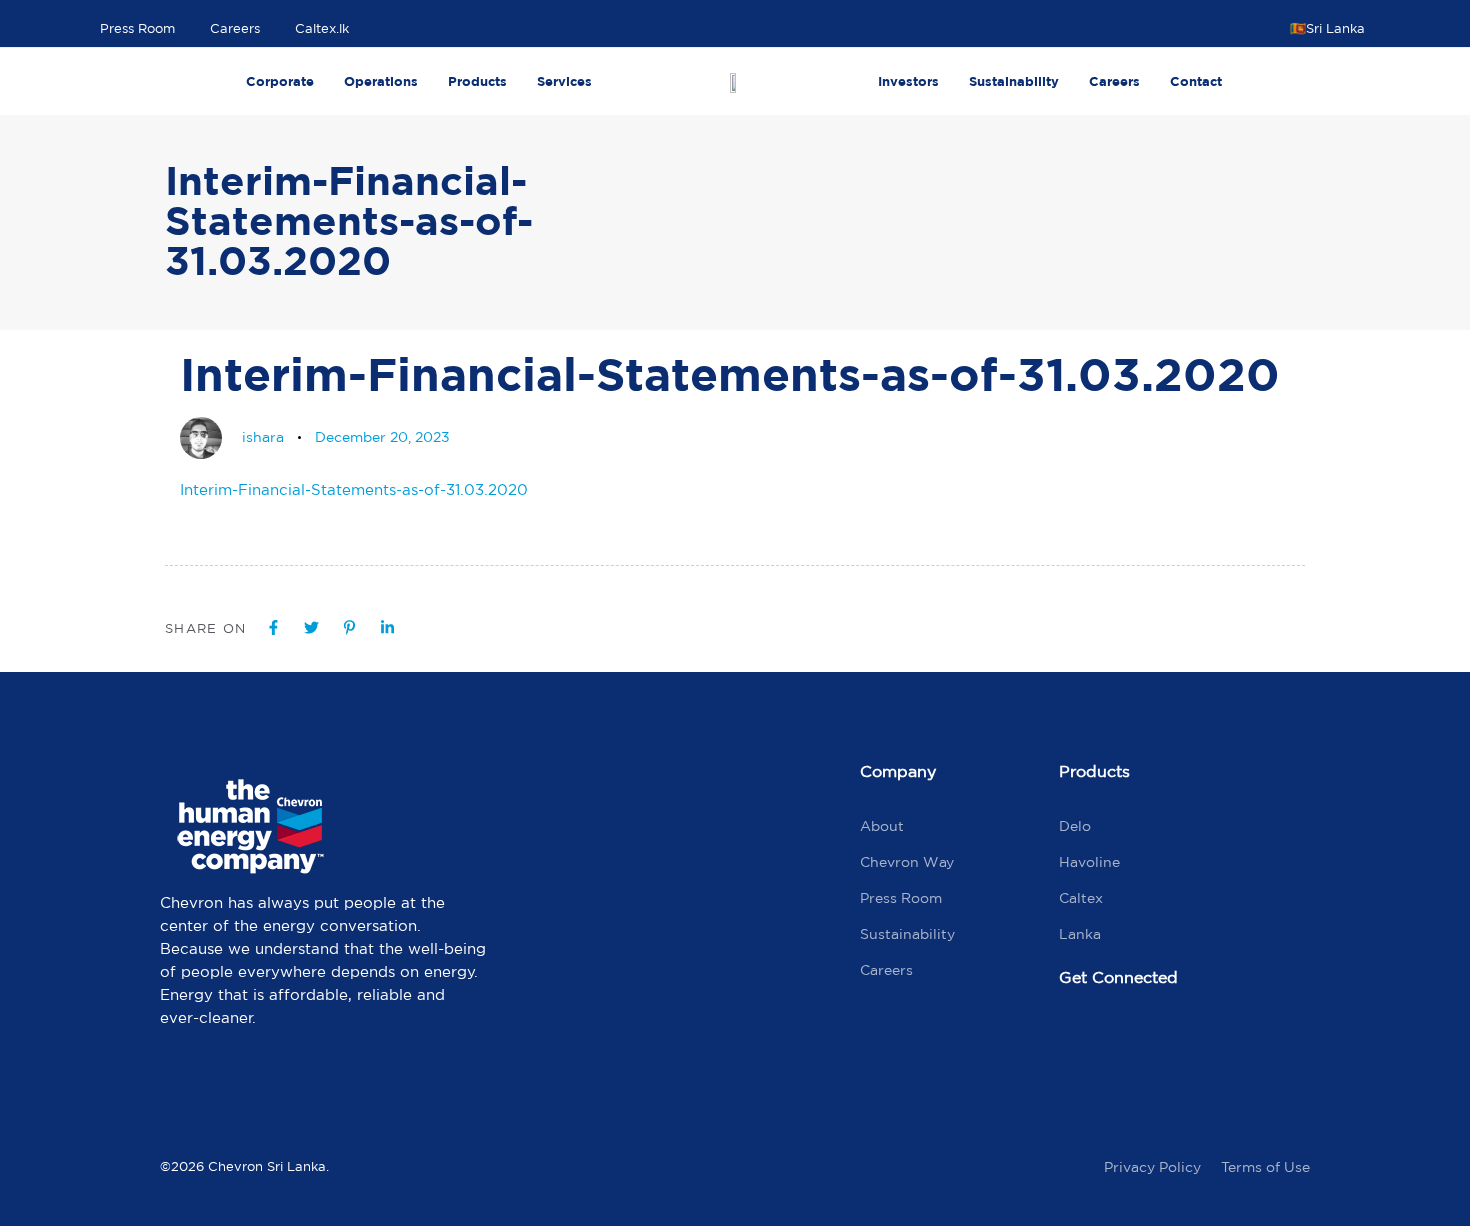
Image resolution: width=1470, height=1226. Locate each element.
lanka (1080, 934)
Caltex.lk (322, 28)
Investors (908, 81)
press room (901, 898)
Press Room (137, 28)
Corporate (280, 81)
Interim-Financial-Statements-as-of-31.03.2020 (354, 489)
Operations (381, 81)
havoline (1089, 862)
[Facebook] (1084, 1045)
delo (1075, 826)
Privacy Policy (1152, 1167)
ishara (263, 437)
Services (564, 81)
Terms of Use (1265, 1167)
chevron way (907, 862)
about (882, 826)
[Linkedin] (1254, 1045)
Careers (235, 28)
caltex (1081, 898)
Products (477, 81)
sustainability (907, 934)
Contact (1196, 81)
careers (886, 970)
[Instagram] (1169, 1045)
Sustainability (1014, 81)
